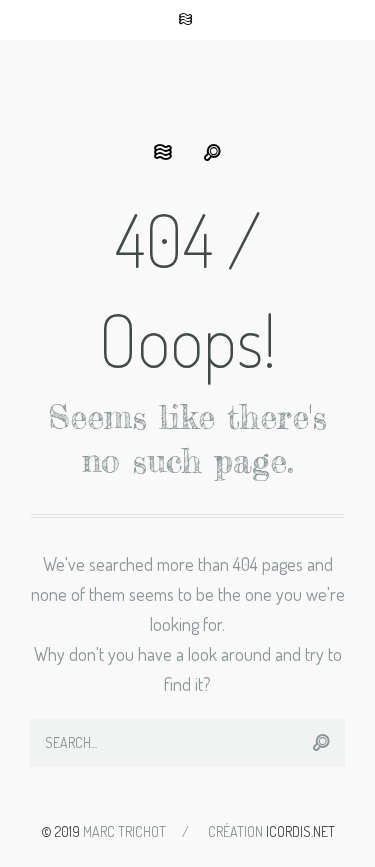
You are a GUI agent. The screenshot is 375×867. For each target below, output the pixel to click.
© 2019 (60, 831)
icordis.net (300, 831)
